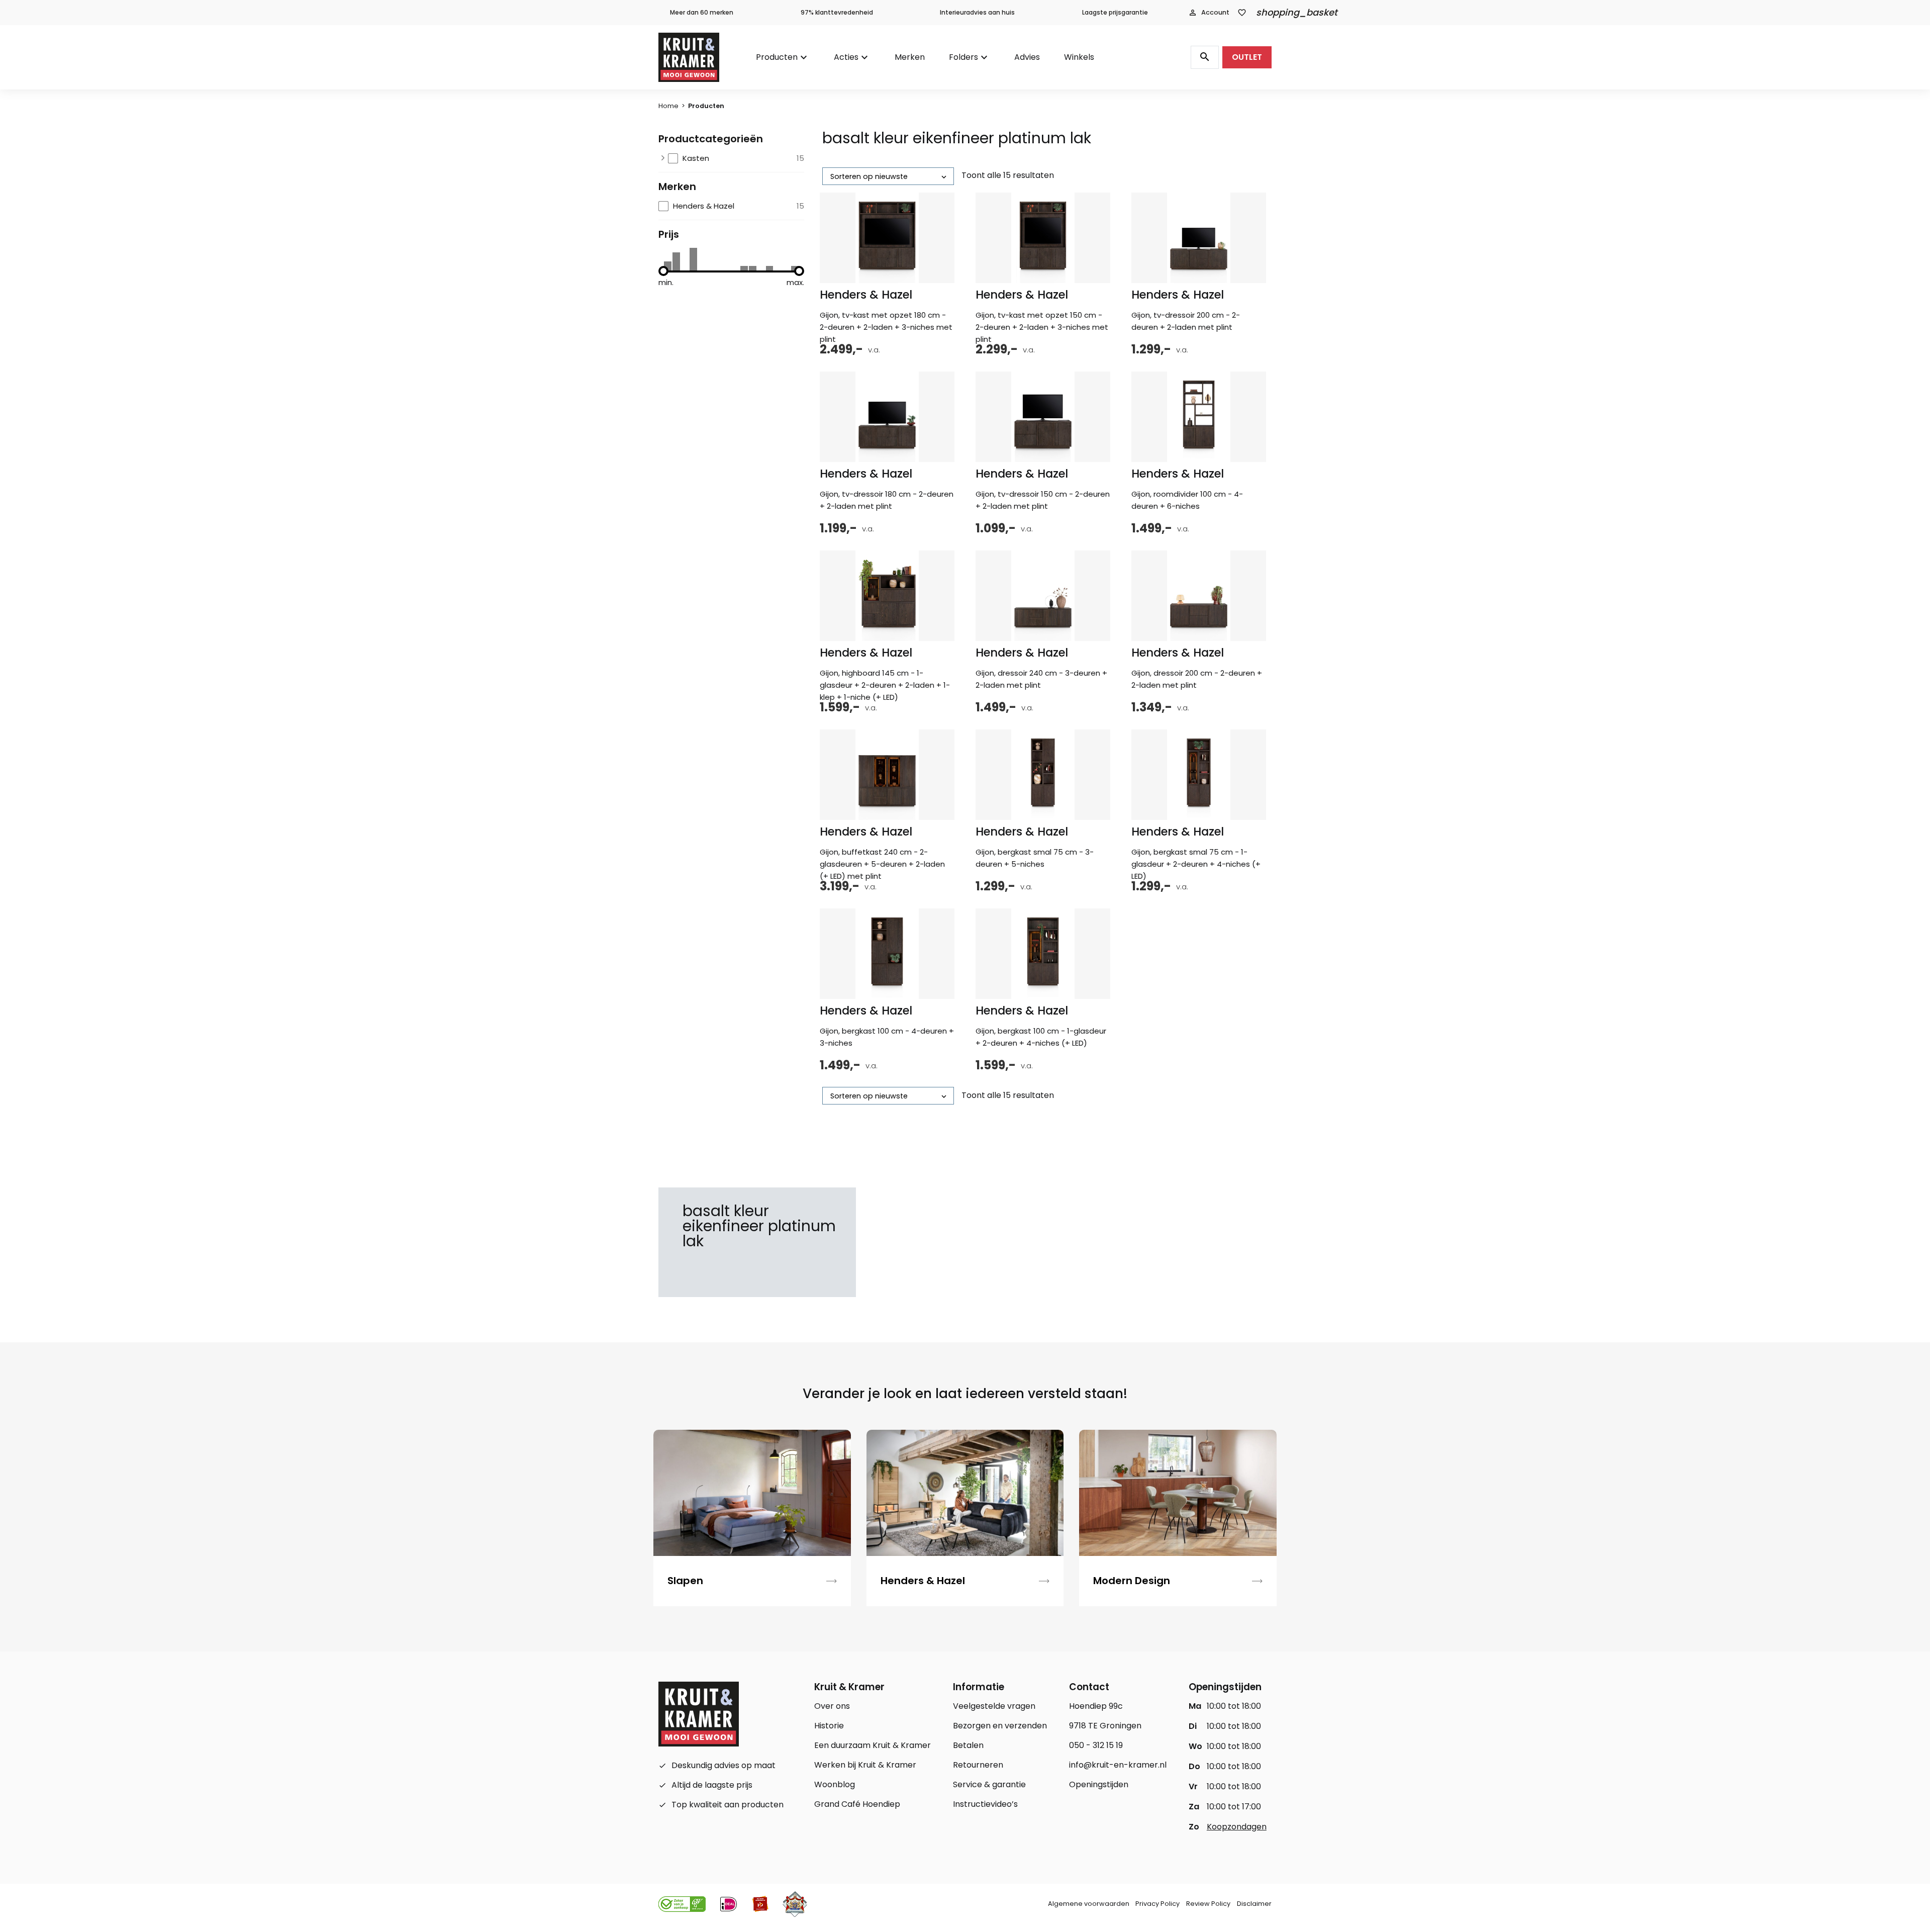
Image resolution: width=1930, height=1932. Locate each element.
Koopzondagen (1237, 1827)
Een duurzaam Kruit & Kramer (873, 1745)
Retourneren (978, 1765)
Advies (1027, 57)
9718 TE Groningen (1105, 1726)
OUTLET (1247, 57)
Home (668, 106)
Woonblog (835, 1784)
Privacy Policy (1157, 1904)
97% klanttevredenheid (837, 12)
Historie (829, 1726)
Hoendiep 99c (1096, 1706)
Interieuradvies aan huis (977, 12)
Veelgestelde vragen (994, 1706)
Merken (910, 57)
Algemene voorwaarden (1089, 1904)
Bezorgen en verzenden (1000, 1726)
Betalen (968, 1745)
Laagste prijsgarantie (1115, 12)
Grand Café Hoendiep (857, 1804)
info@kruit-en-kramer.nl (1118, 1765)
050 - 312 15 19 (1096, 1745)
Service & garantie (989, 1784)
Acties (846, 57)
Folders (963, 57)
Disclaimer (1254, 1904)
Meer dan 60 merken (702, 12)
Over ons (832, 1706)
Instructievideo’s (985, 1804)
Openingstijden (1099, 1784)
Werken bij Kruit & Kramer (865, 1765)
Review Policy (1208, 1904)
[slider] (663, 271)
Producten (777, 57)
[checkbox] (736, 158)
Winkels (1079, 57)
